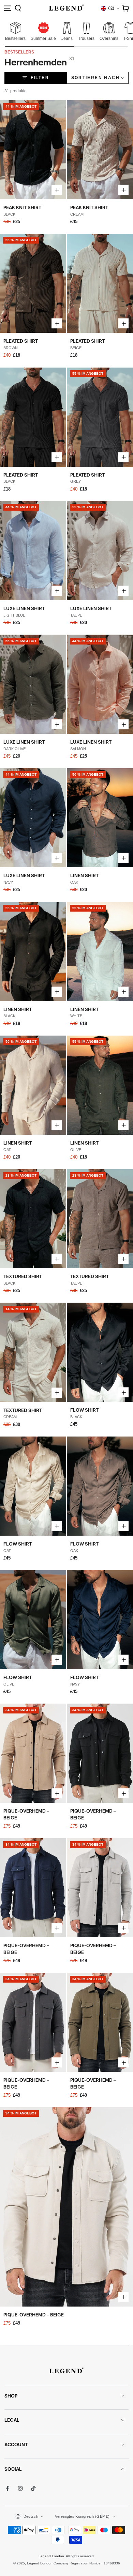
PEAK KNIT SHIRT (22, 207)
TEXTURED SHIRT (23, 1276)
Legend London (51, 2556)
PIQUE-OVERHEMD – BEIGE (34, 2315)
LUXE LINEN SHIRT (24, 608)
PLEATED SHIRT (21, 341)
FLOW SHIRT (84, 1410)
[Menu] (8, 8)
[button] (18, 8)
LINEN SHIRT (84, 875)
